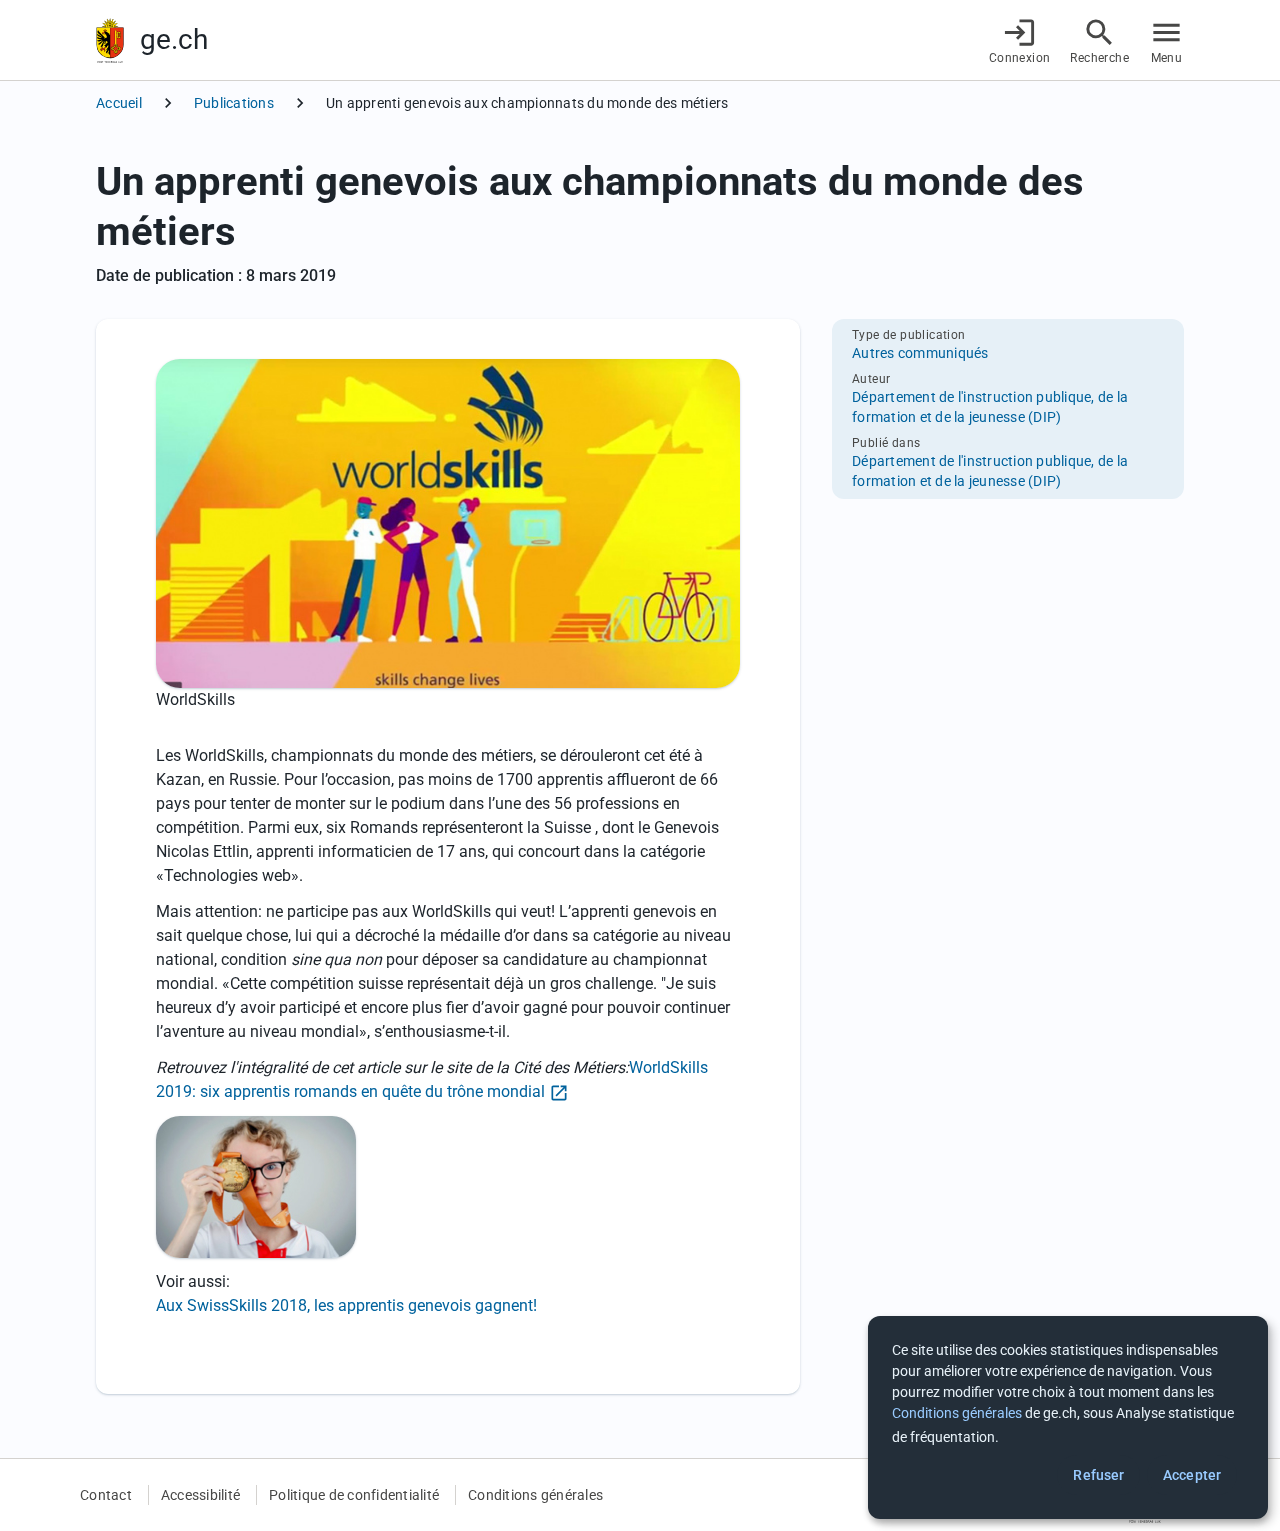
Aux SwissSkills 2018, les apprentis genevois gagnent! (346, 1305)
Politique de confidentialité (354, 1495)
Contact (106, 1495)
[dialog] (1068, 1417)
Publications (234, 103)
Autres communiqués (920, 353)
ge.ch (174, 39)
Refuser (1098, 1475)
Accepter (1192, 1475)
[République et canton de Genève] (110, 40)
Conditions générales (535, 1495)
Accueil (119, 103)
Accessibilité (200, 1495)
